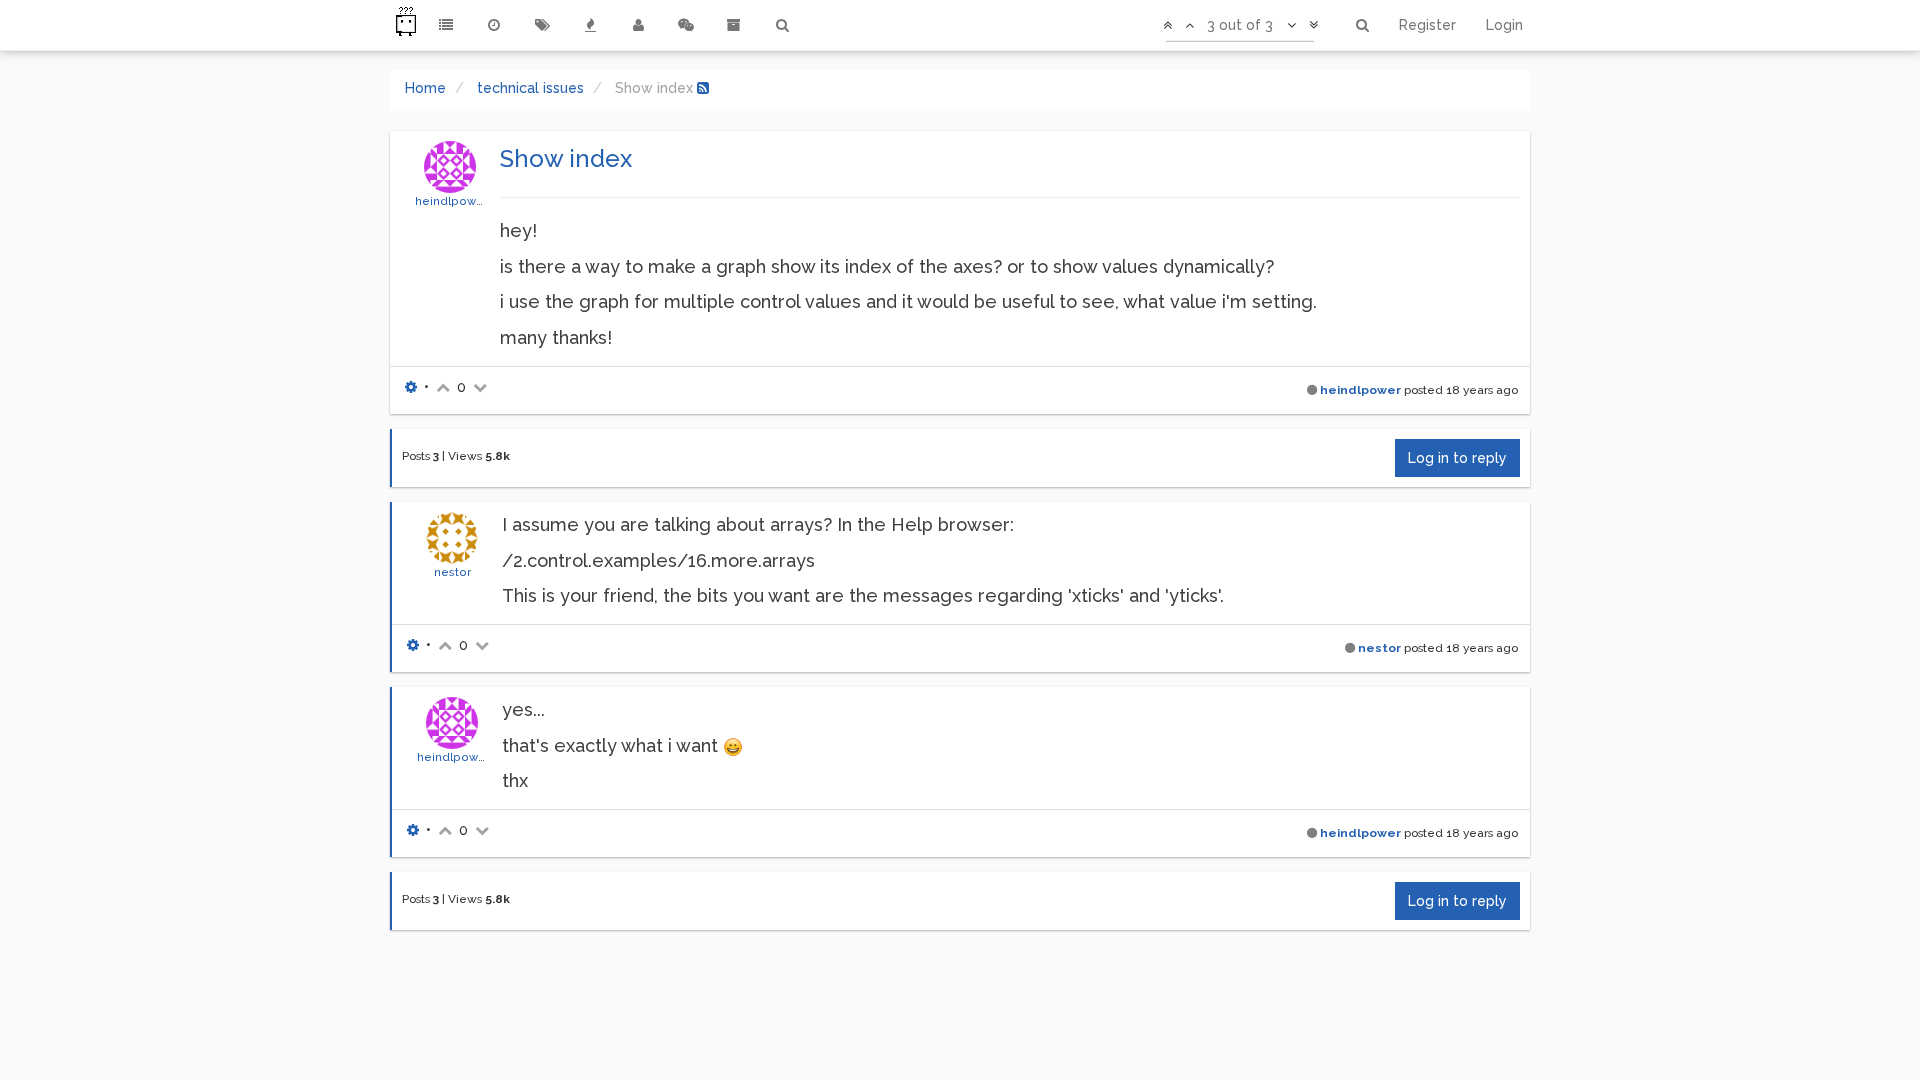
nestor (452, 572)
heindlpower (451, 201)
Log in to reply (1457, 458)
